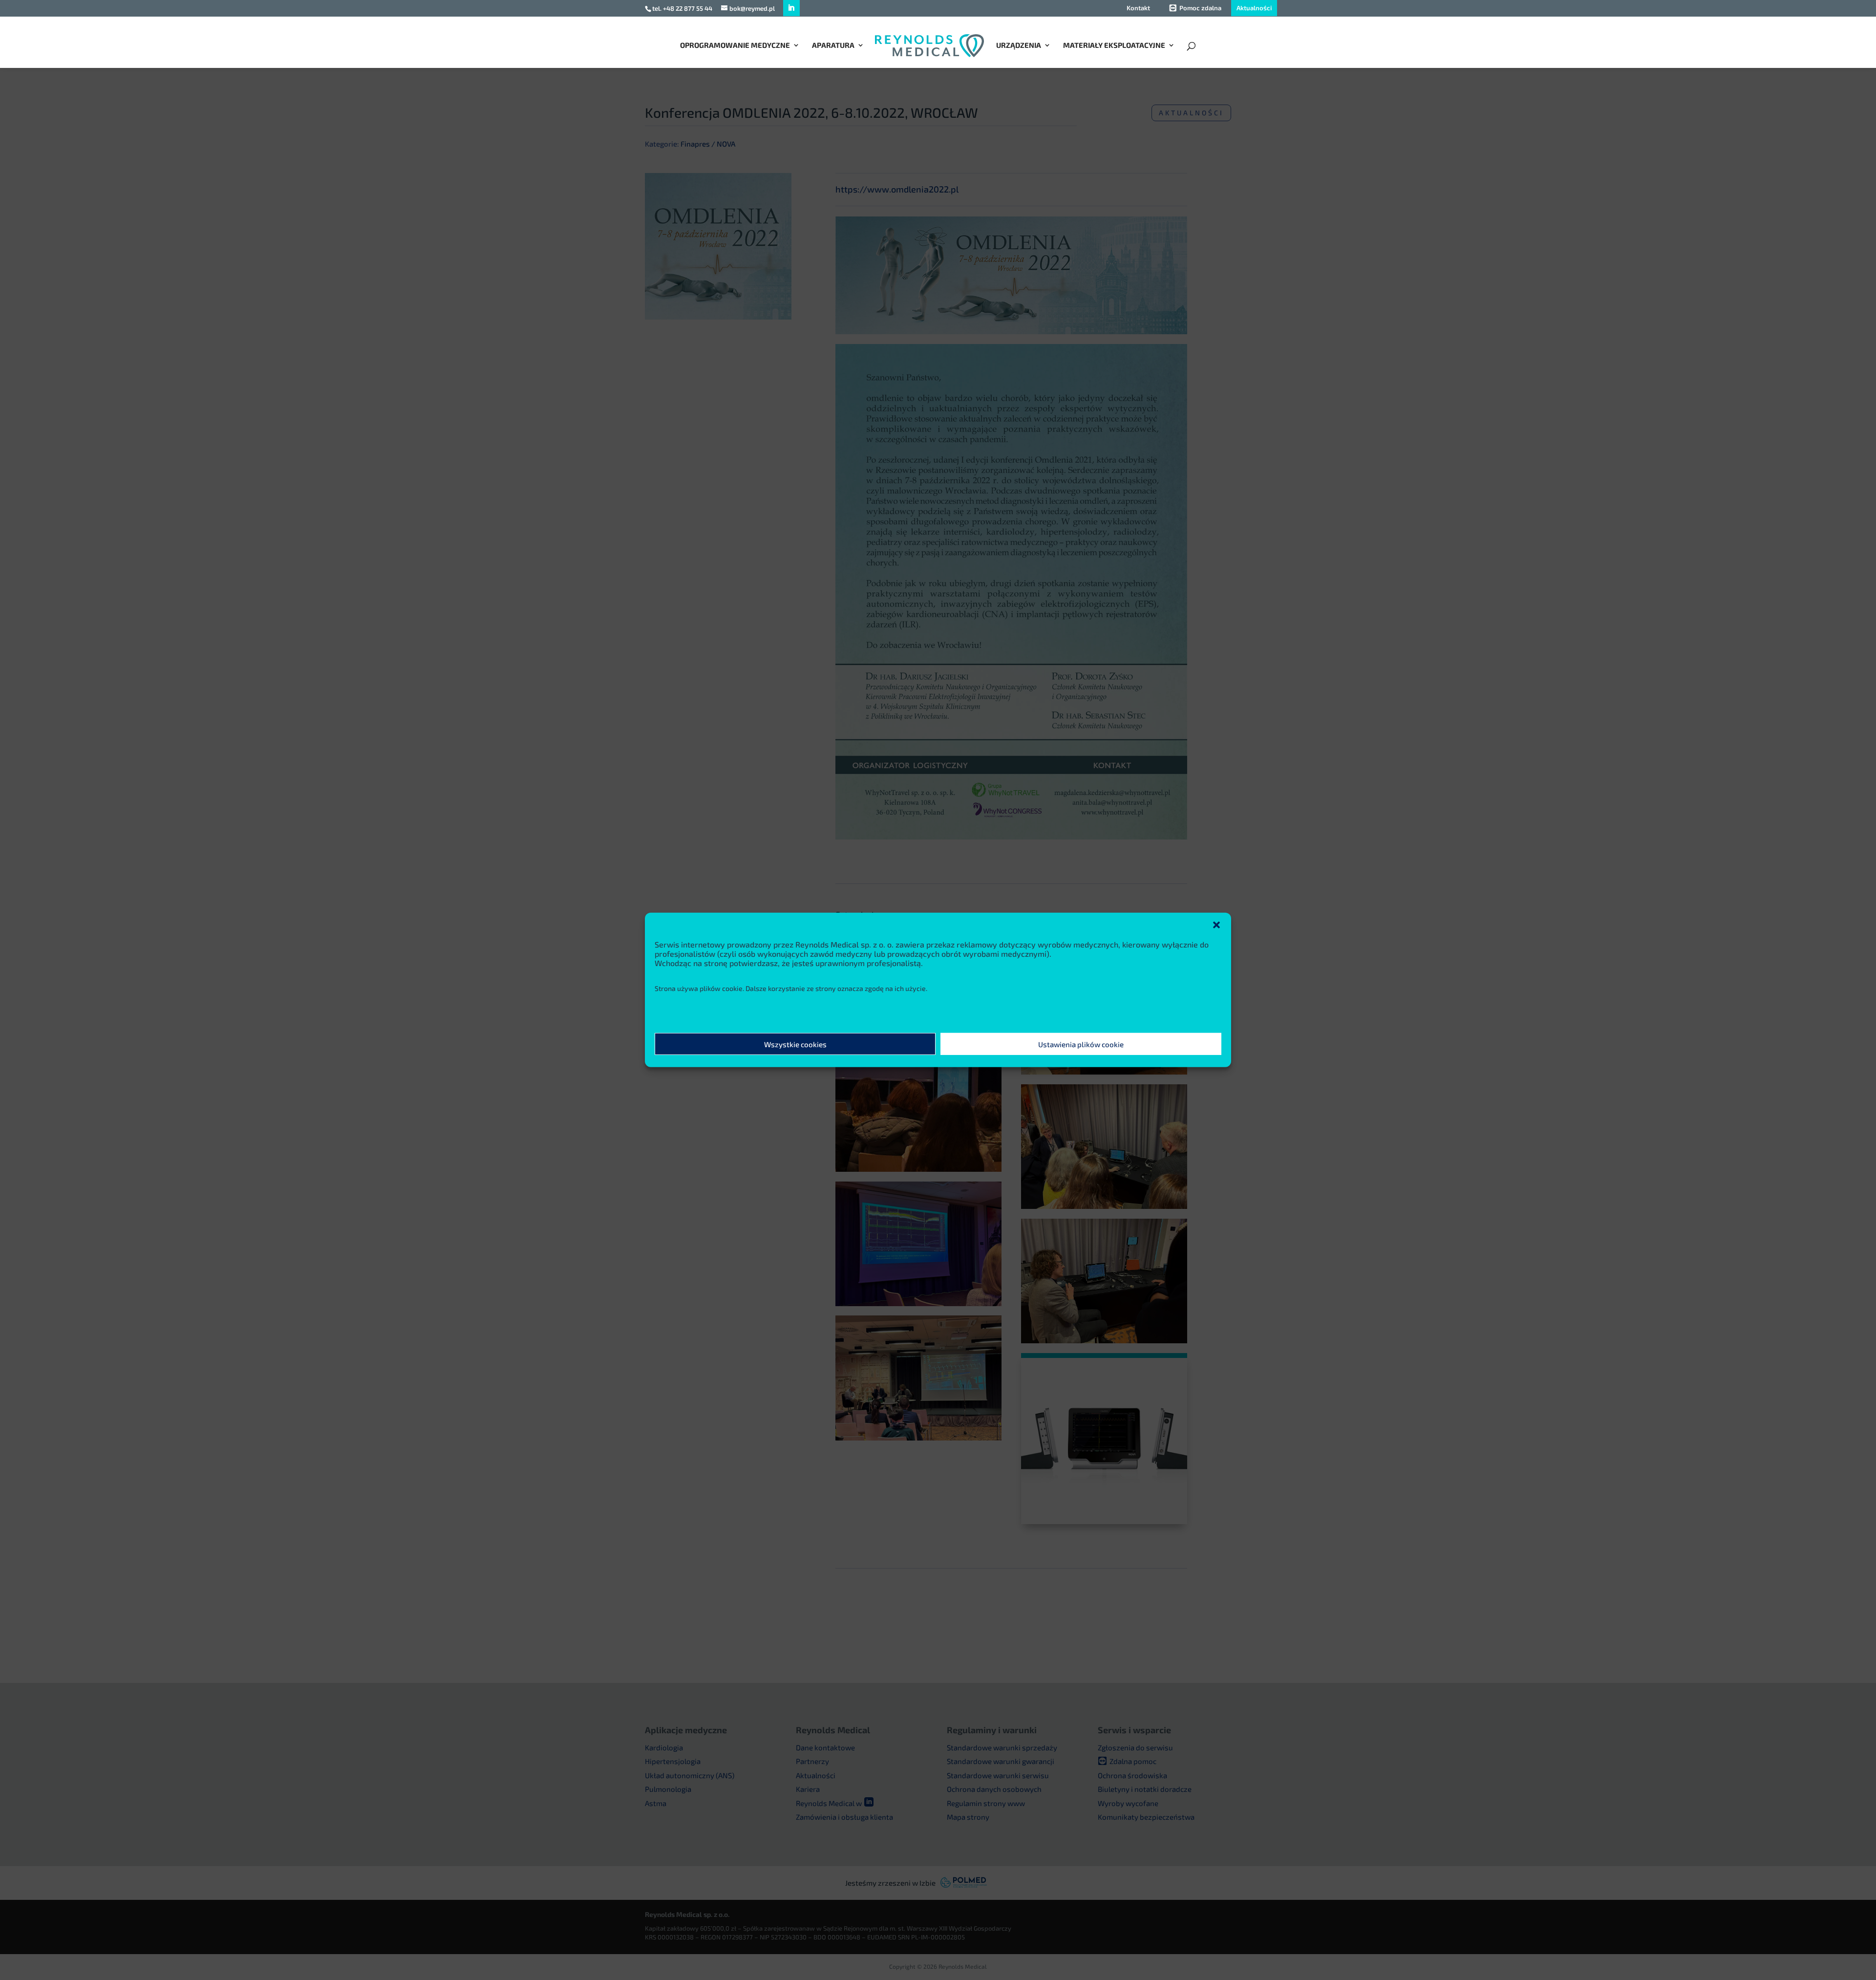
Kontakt (1138, 8)
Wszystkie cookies (795, 1044)
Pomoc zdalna (1200, 8)
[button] (1216, 925)
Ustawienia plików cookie (1081, 1044)
